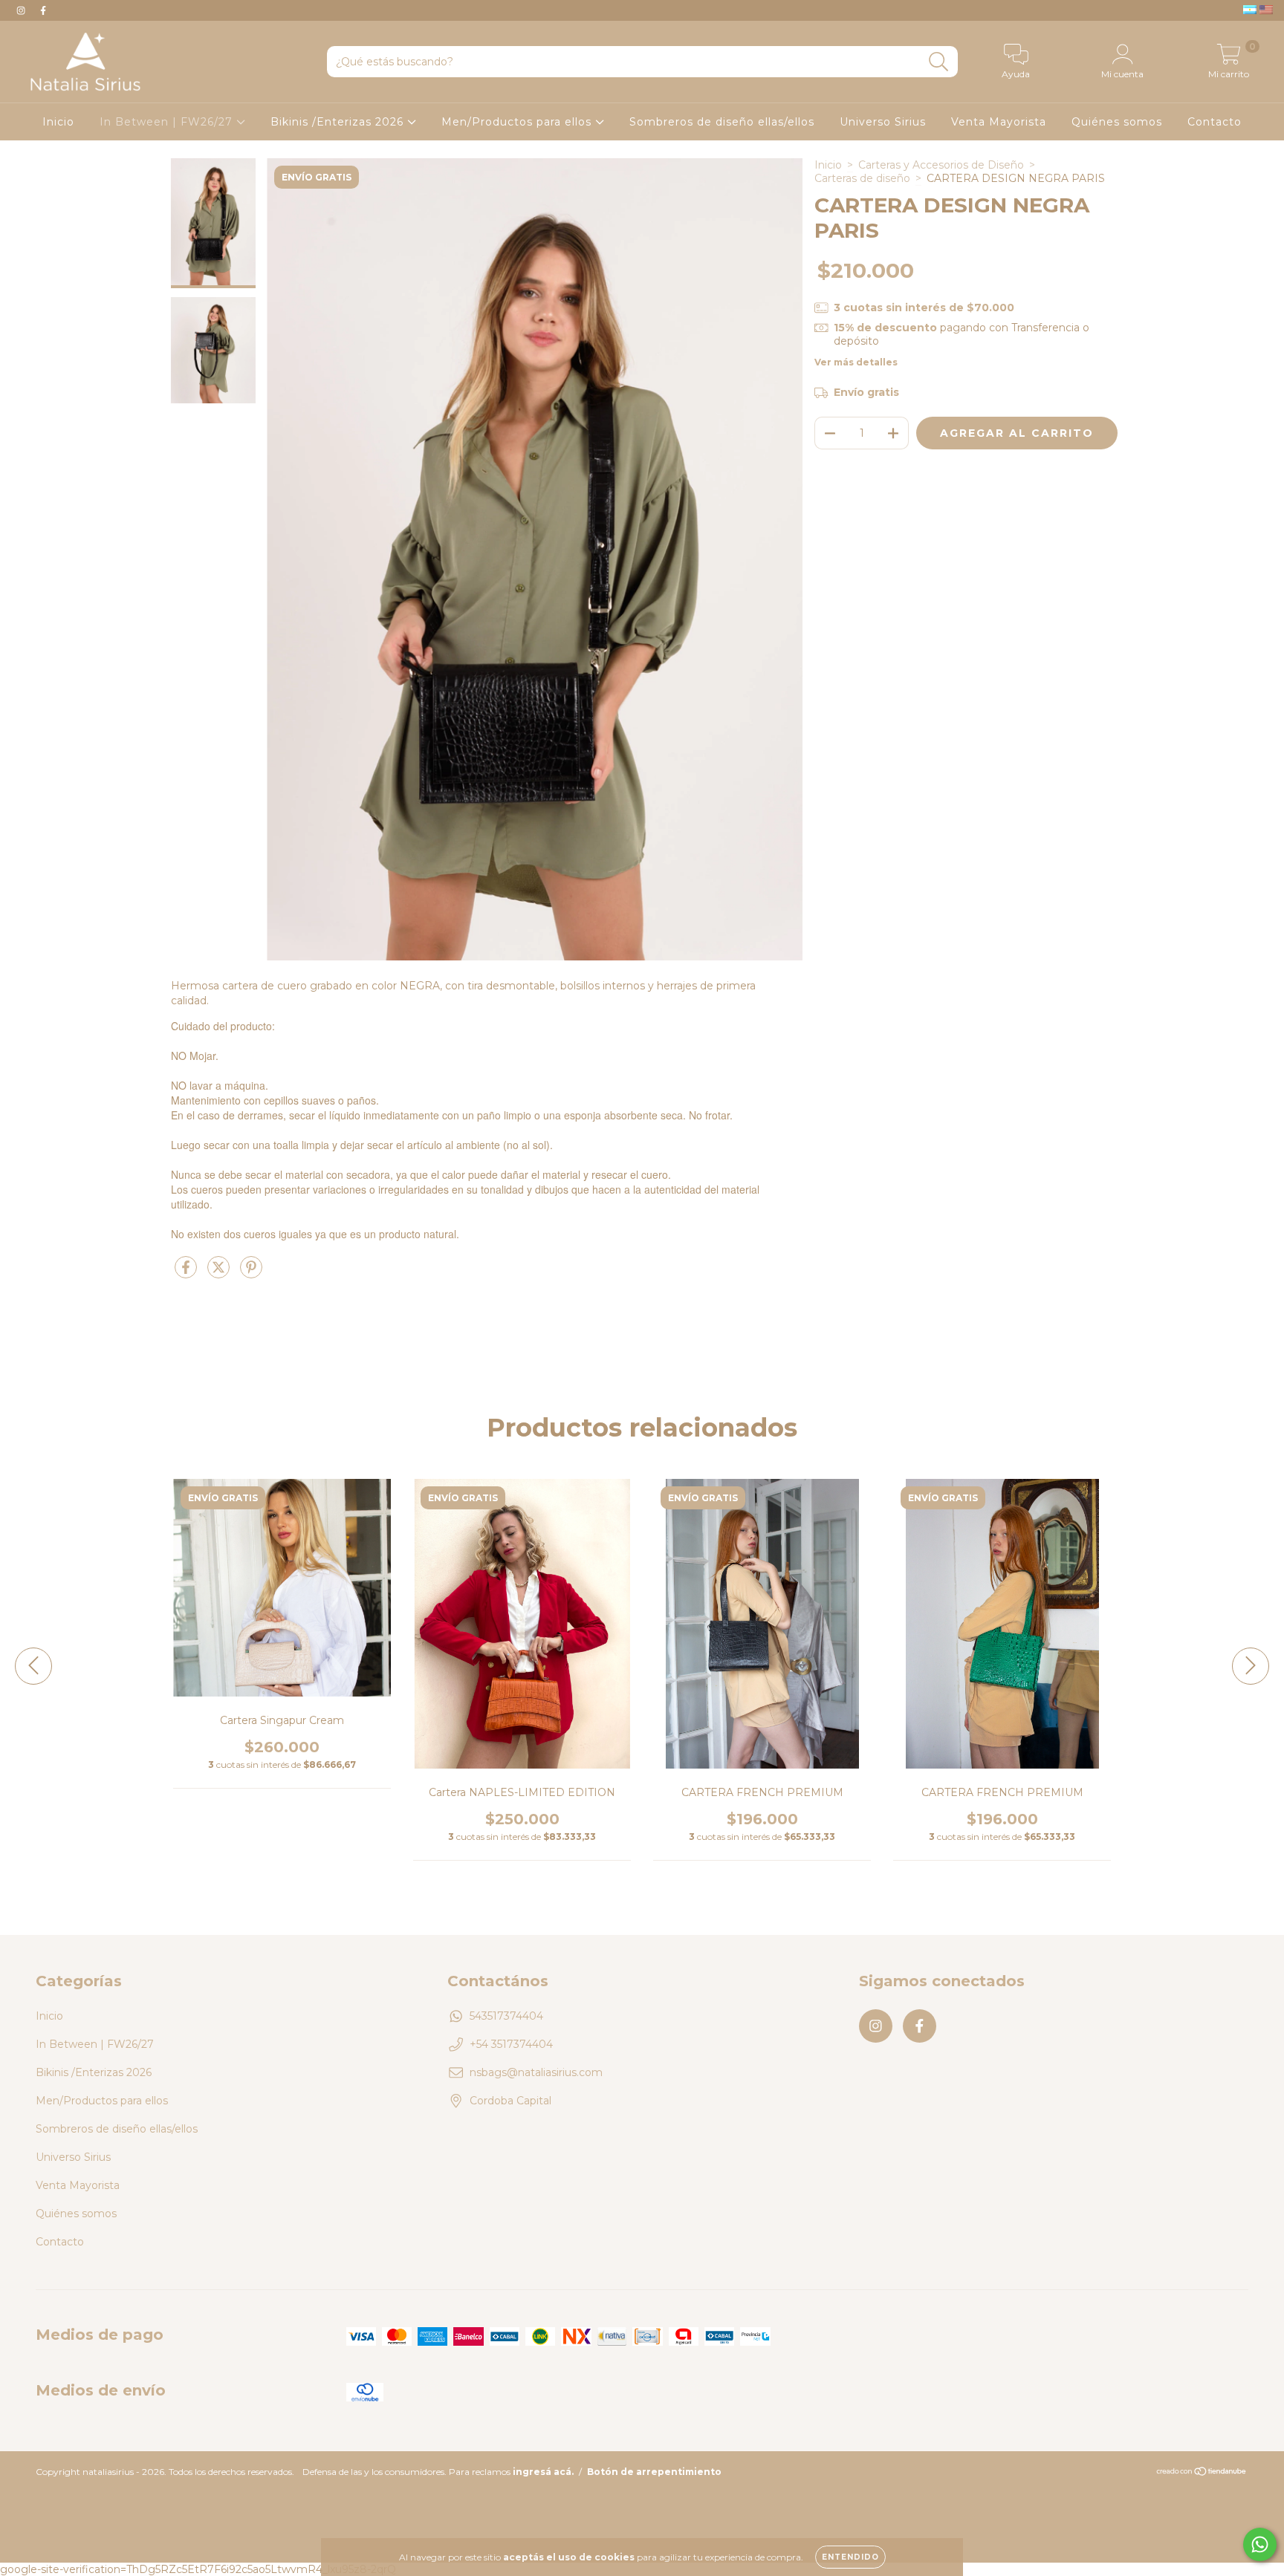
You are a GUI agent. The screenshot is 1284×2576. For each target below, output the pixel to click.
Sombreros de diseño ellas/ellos (722, 122)
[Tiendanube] (1202, 2473)
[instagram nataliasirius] (22, 10)
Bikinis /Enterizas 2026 (339, 122)
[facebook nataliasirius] (43, 10)
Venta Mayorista (999, 122)
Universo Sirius (883, 122)
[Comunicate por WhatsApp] (1260, 2544)
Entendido (850, 2557)
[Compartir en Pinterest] (251, 1273)
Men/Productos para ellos (518, 122)
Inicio (58, 122)
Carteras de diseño (862, 178)
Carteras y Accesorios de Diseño (941, 165)
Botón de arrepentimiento (654, 2472)
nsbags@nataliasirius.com (536, 2072)
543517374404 (506, 2016)
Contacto (1215, 122)
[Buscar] (939, 62)
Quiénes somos (1117, 122)
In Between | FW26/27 (168, 122)
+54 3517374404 (511, 2044)
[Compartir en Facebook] (187, 1273)
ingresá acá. (543, 2472)
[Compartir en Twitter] (220, 1273)
